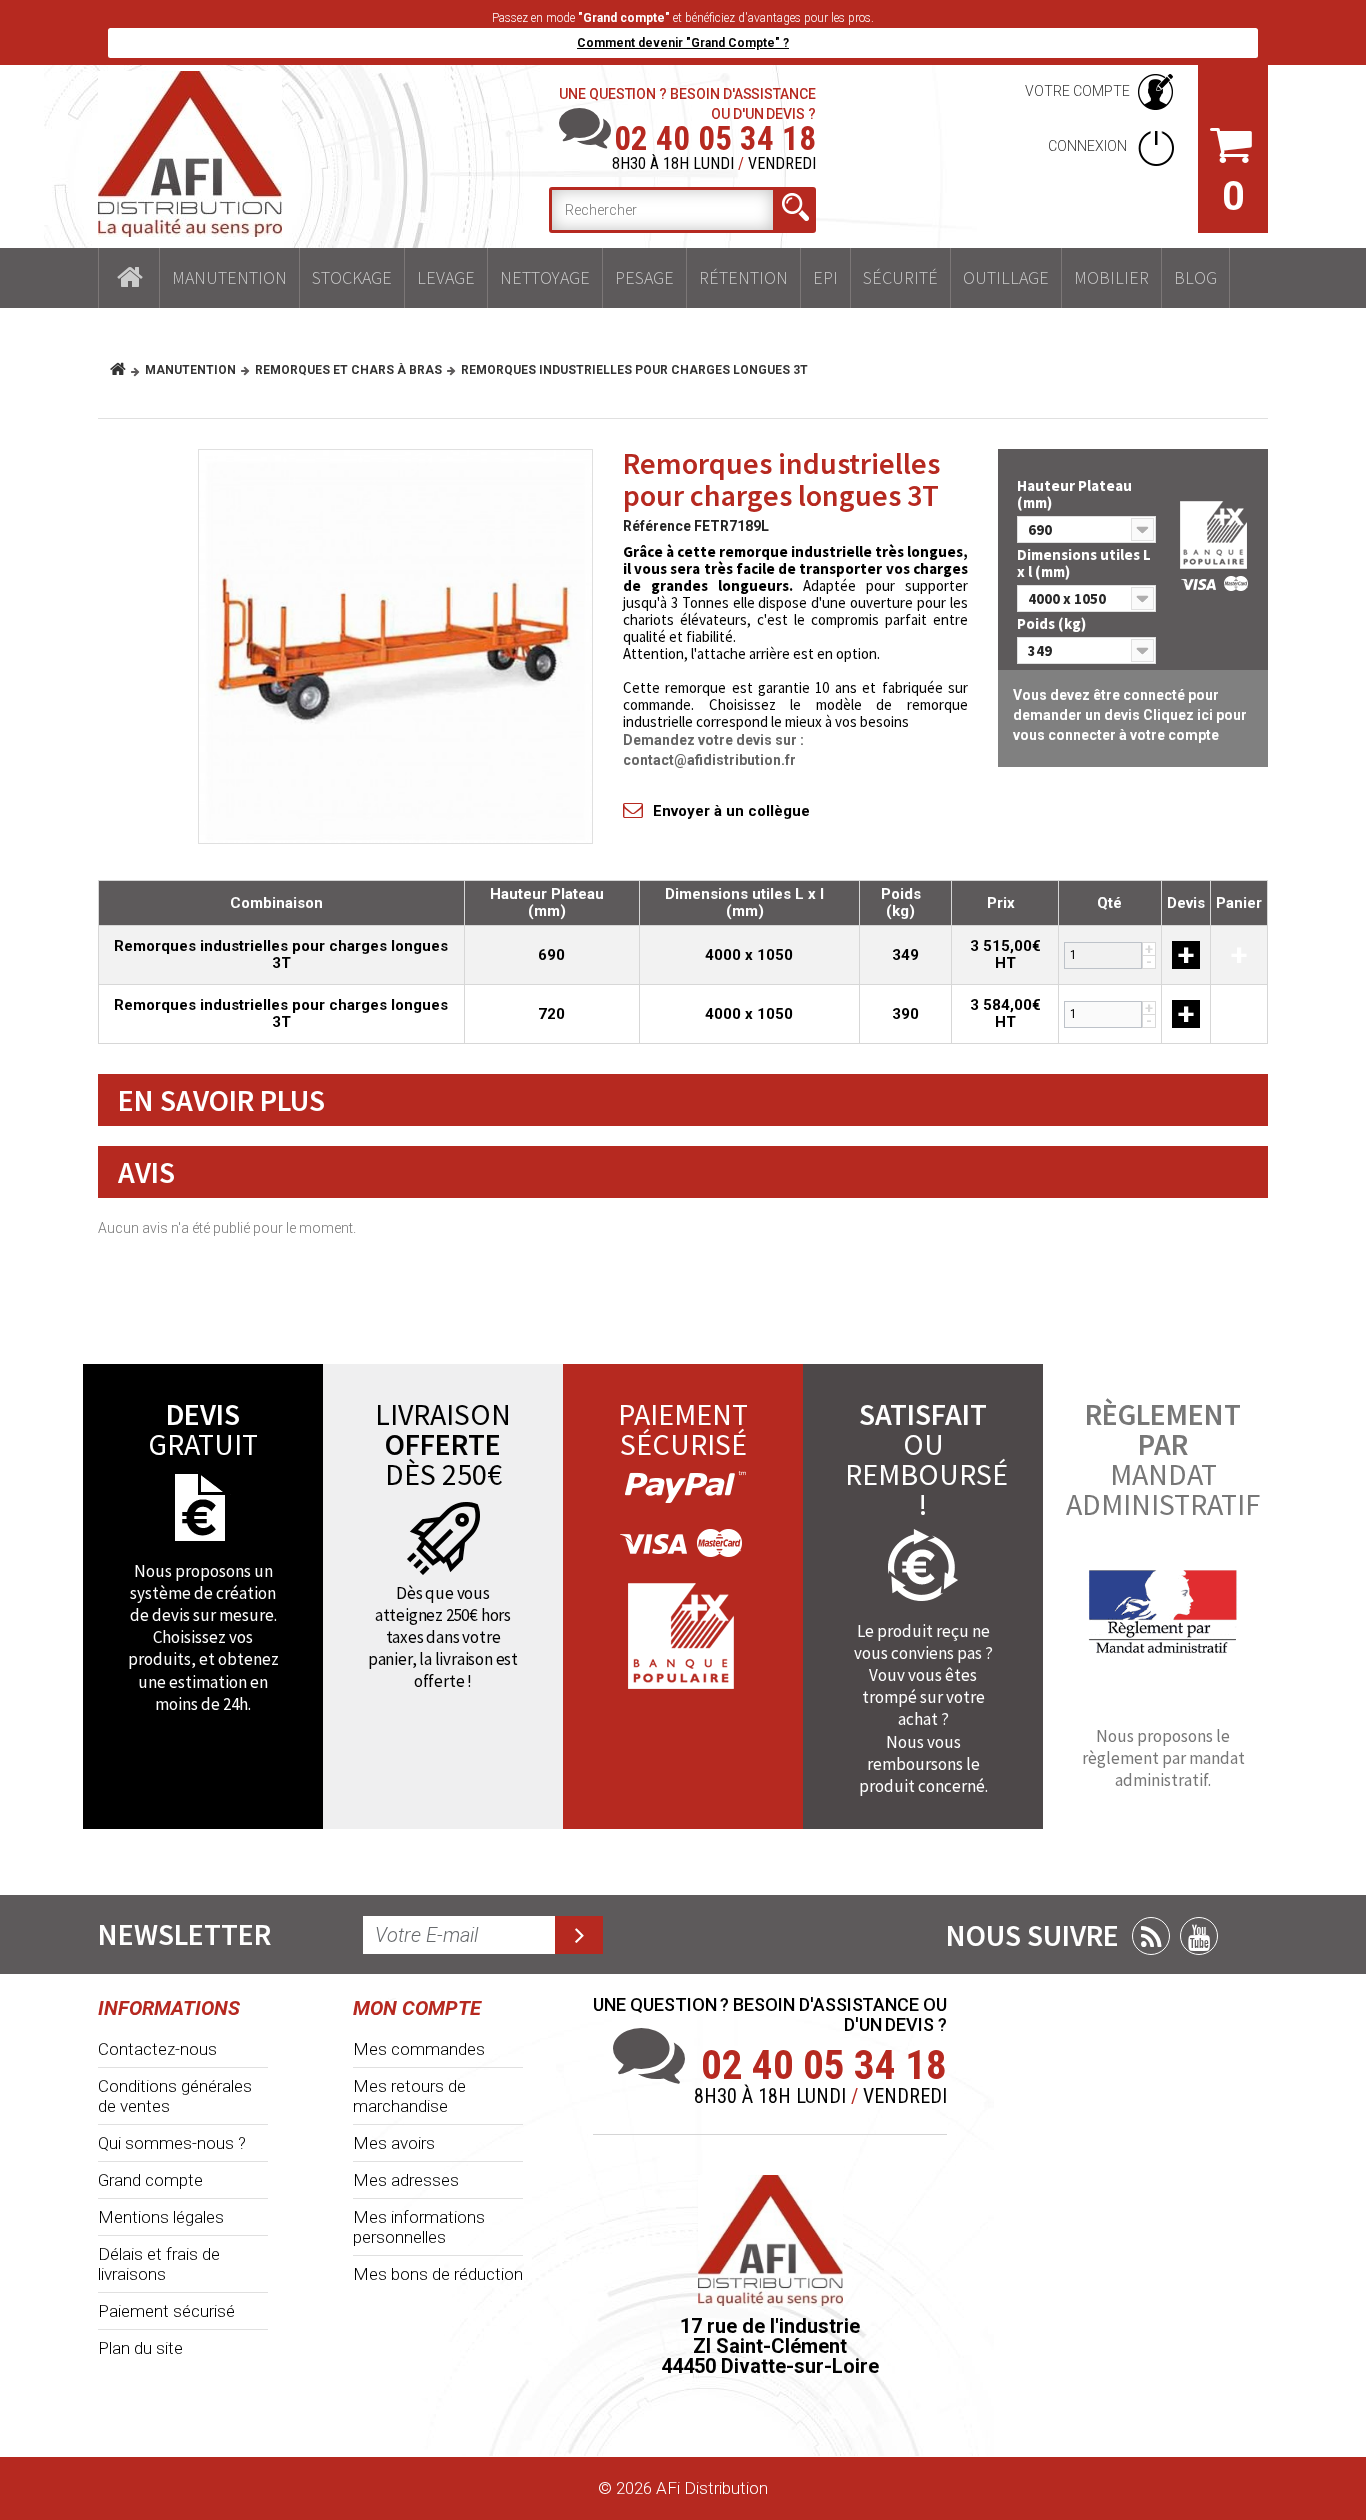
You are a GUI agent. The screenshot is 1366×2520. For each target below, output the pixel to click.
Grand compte (150, 2180)
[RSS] (1151, 1936)
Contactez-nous (157, 2049)
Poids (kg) (1053, 623)
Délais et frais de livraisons (159, 2264)
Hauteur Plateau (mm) (1074, 494)
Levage (446, 277)
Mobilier (1111, 277)
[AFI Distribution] (190, 154)
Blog (1195, 277)
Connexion (1089, 146)
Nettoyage (545, 277)
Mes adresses (406, 2180)
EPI (825, 277)
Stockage (352, 277)
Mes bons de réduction (438, 2274)
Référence (657, 526)
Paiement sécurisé (166, 2311)
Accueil (129, 278)
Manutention (229, 277)
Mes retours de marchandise (409, 2096)
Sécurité (900, 277)
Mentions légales (161, 2217)
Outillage (1006, 277)
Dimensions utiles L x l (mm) (1084, 563)
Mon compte (417, 2008)
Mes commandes (419, 2049)
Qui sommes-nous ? (172, 2143)
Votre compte (1077, 91)
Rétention (743, 277)
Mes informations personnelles (419, 2227)
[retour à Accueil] (125, 370)
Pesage (644, 277)
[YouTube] (1199, 1936)
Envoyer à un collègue (731, 811)
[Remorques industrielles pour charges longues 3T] (395, 646)
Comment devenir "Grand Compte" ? (683, 43)
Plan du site (140, 2348)
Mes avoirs (394, 2143)
